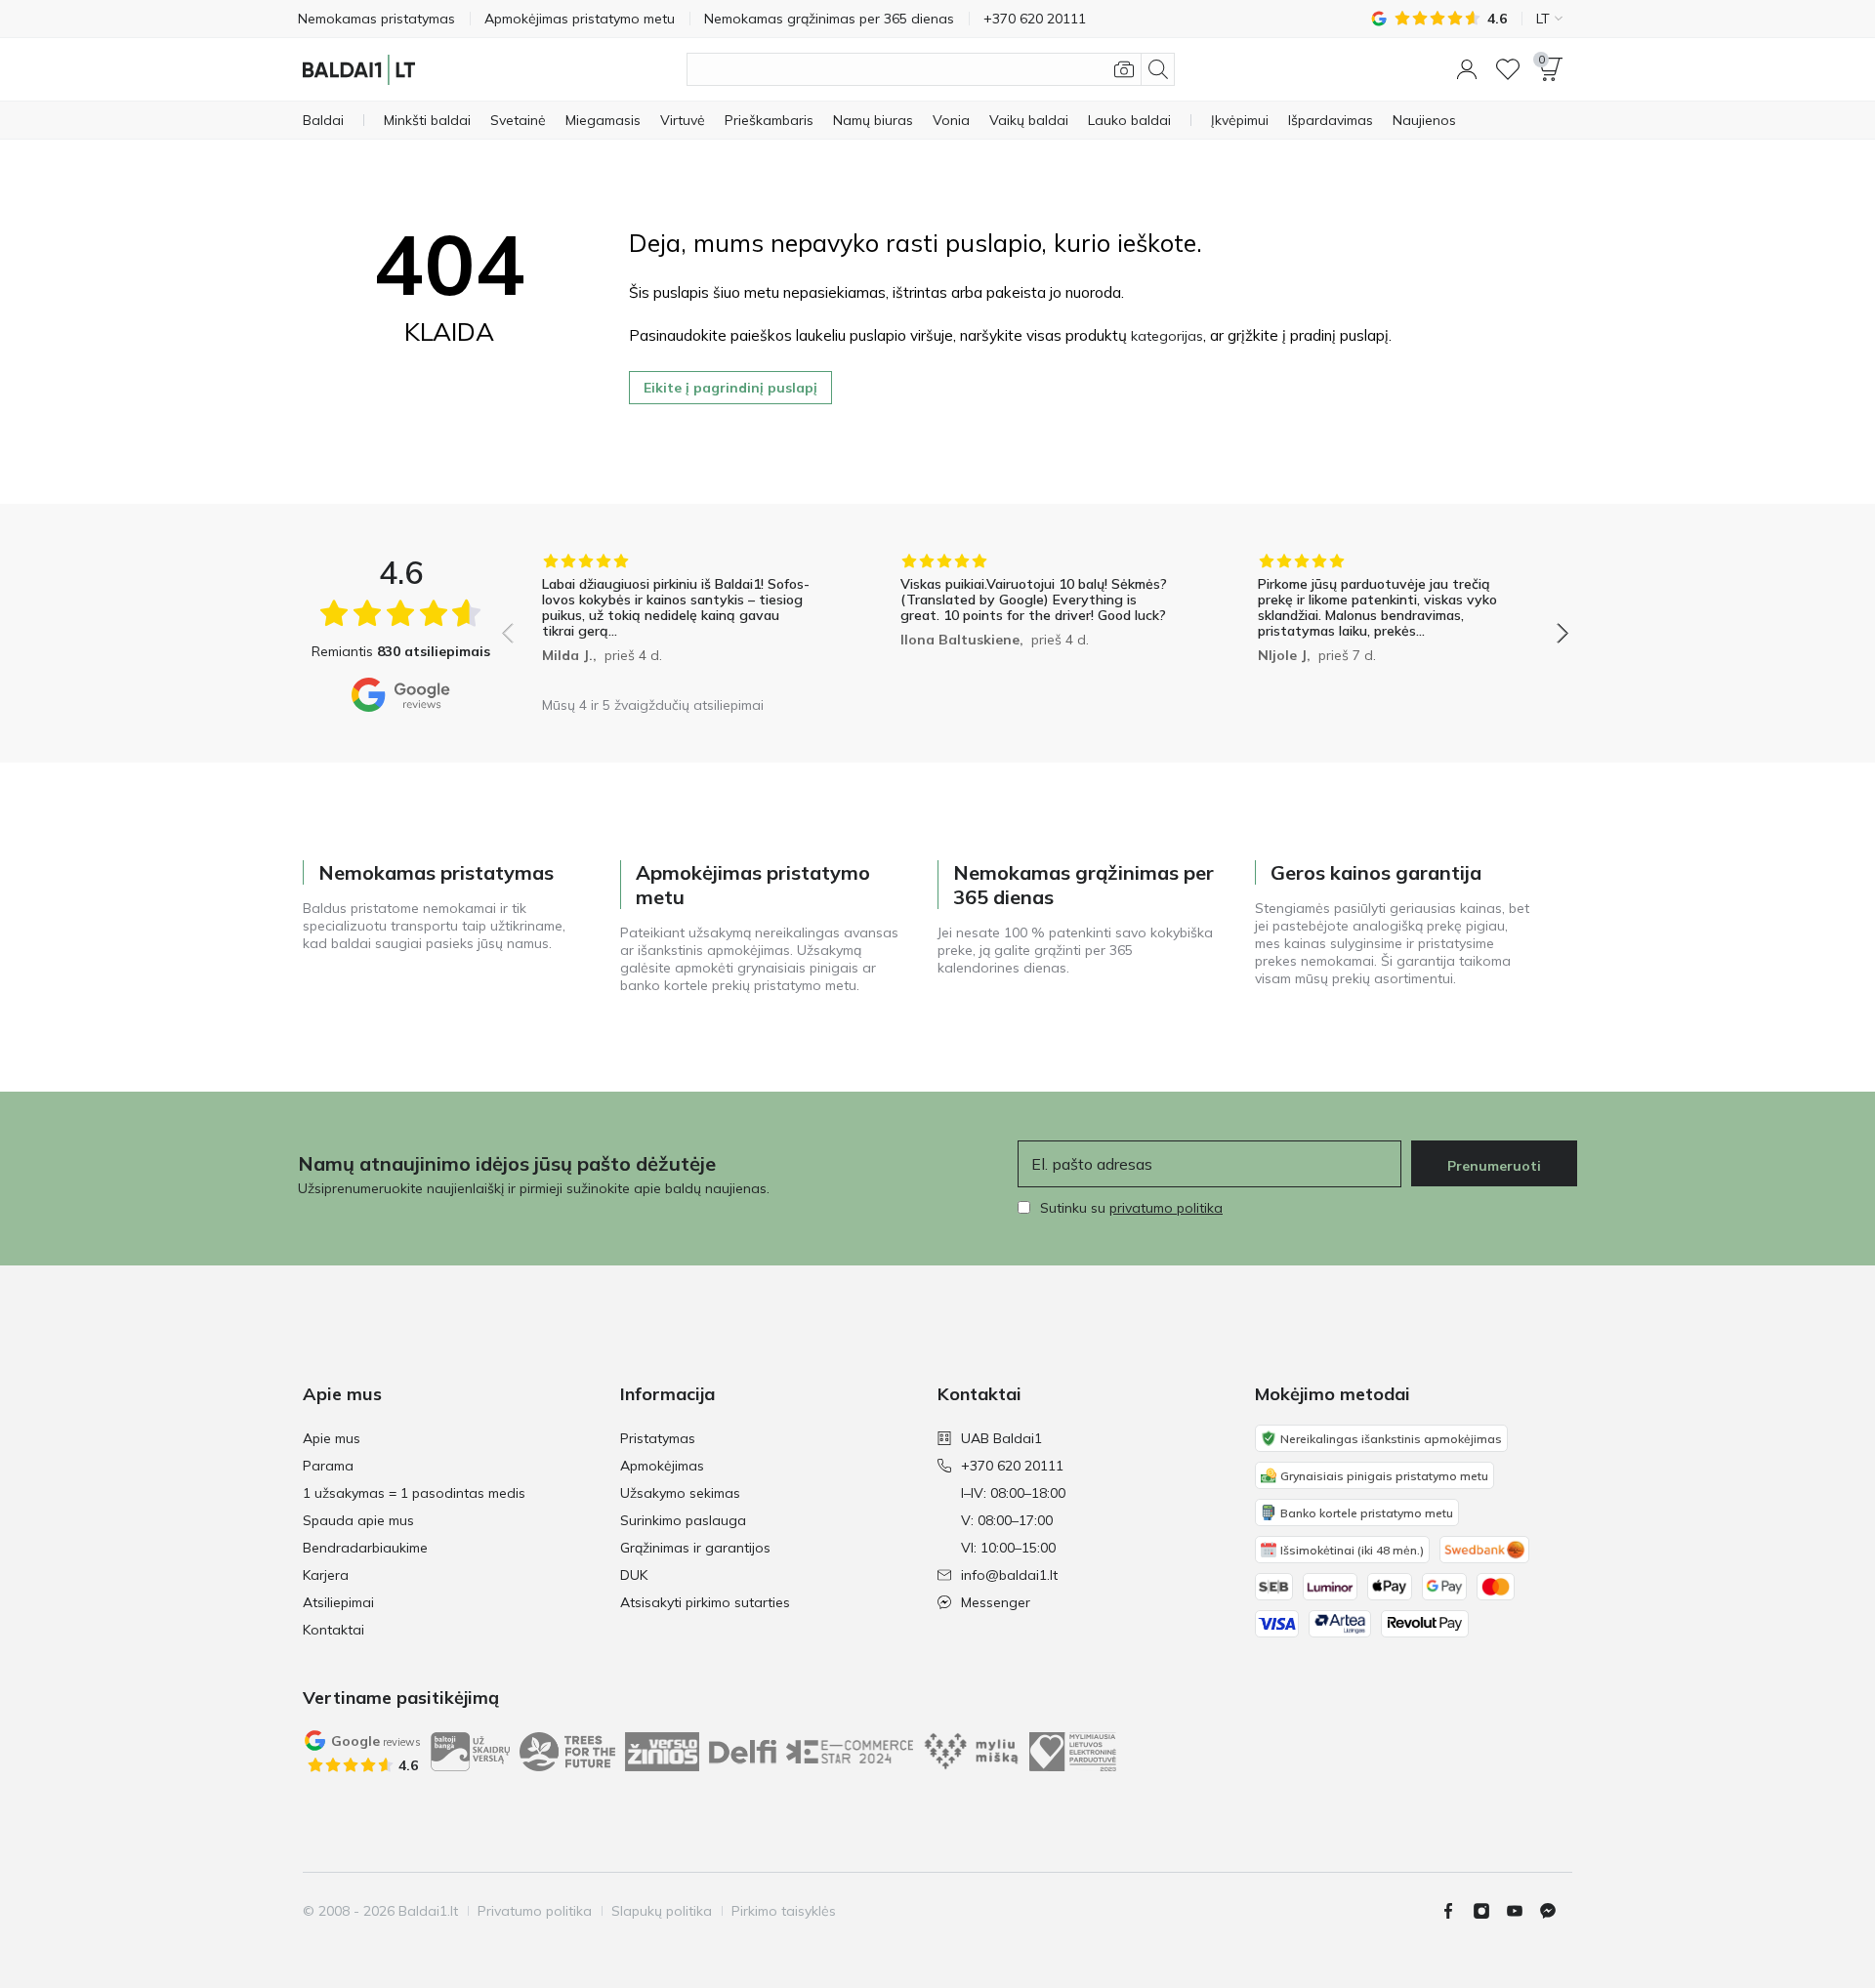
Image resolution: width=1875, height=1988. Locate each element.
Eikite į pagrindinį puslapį (730, 388)
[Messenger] (1556, 1911)
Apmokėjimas (662, 1466)
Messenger (996, 1602)
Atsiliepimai (338, 1602)
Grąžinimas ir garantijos (695, 1548)
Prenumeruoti (1494, 1166)
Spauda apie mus (358, 1520)
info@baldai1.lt (1009, 1575)
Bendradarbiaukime (365, 1548)
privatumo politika (1166, 1208)
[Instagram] (1489, 1911)
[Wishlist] (1508, 69)
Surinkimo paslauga (683, 1520)
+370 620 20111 (1012, 1466)
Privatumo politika (535, 1911)
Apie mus (332, 1438)
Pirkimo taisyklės (784, 1911)
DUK (634, 1575)
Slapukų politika (662, 1911)
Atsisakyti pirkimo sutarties (705, 1602)
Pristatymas (658, 1438)
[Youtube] (1522, 1911)
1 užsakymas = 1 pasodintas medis (414, 1493)
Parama (328, 1466)
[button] (1467, 69)
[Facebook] (1456, 1911)
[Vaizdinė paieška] (1124, 69)
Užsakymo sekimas (680, 1493)
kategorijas (1167, 336)
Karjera (326, 1575)
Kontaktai (333, 1630)
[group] (677, 620)
